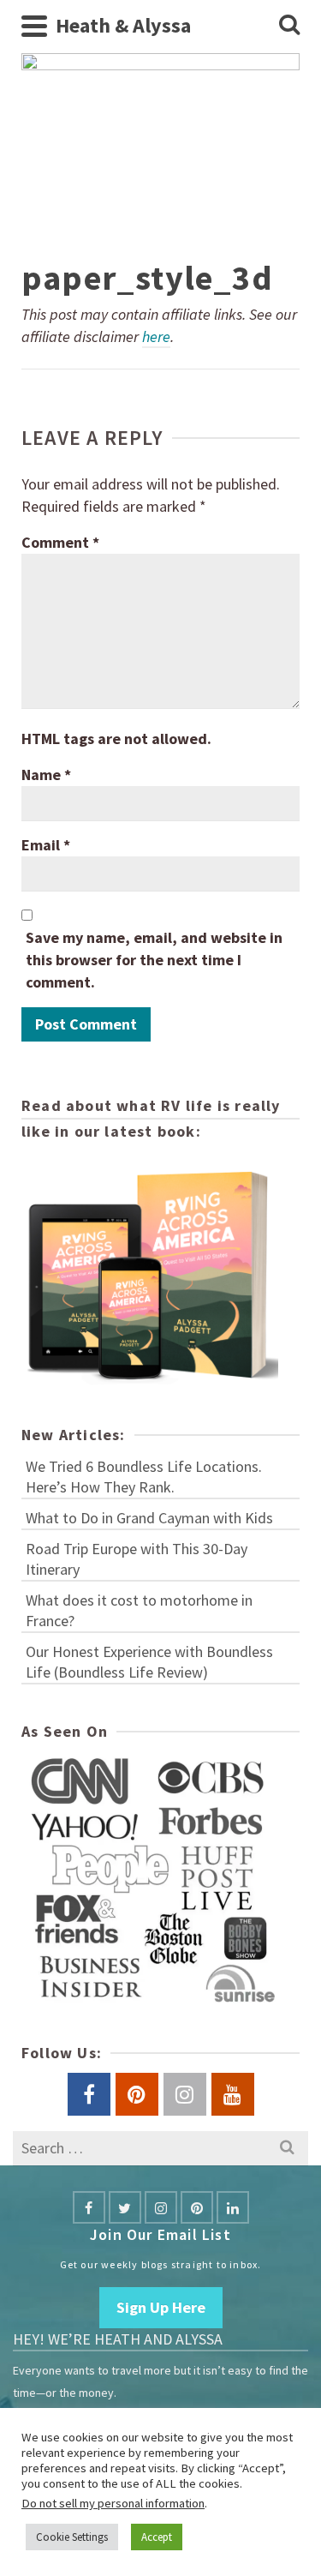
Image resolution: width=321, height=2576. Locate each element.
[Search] (289, 26)
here (156, 336)
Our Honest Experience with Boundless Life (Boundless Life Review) (149, 1662)
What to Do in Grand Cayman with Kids (149, 1518)
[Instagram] (161, 2207)
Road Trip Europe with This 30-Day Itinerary (137, 1559)
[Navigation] (34, 26)
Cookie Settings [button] (72, 2537)
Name (46, 775)
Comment (60, 542)
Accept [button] (157, 2537)
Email (46, 845)
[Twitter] (125, 2207)
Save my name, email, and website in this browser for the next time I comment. (154, 960)
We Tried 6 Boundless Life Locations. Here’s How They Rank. (144, 1477)
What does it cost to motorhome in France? (139, 1610)
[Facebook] (89, 2207)
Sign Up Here (161, 2307)
